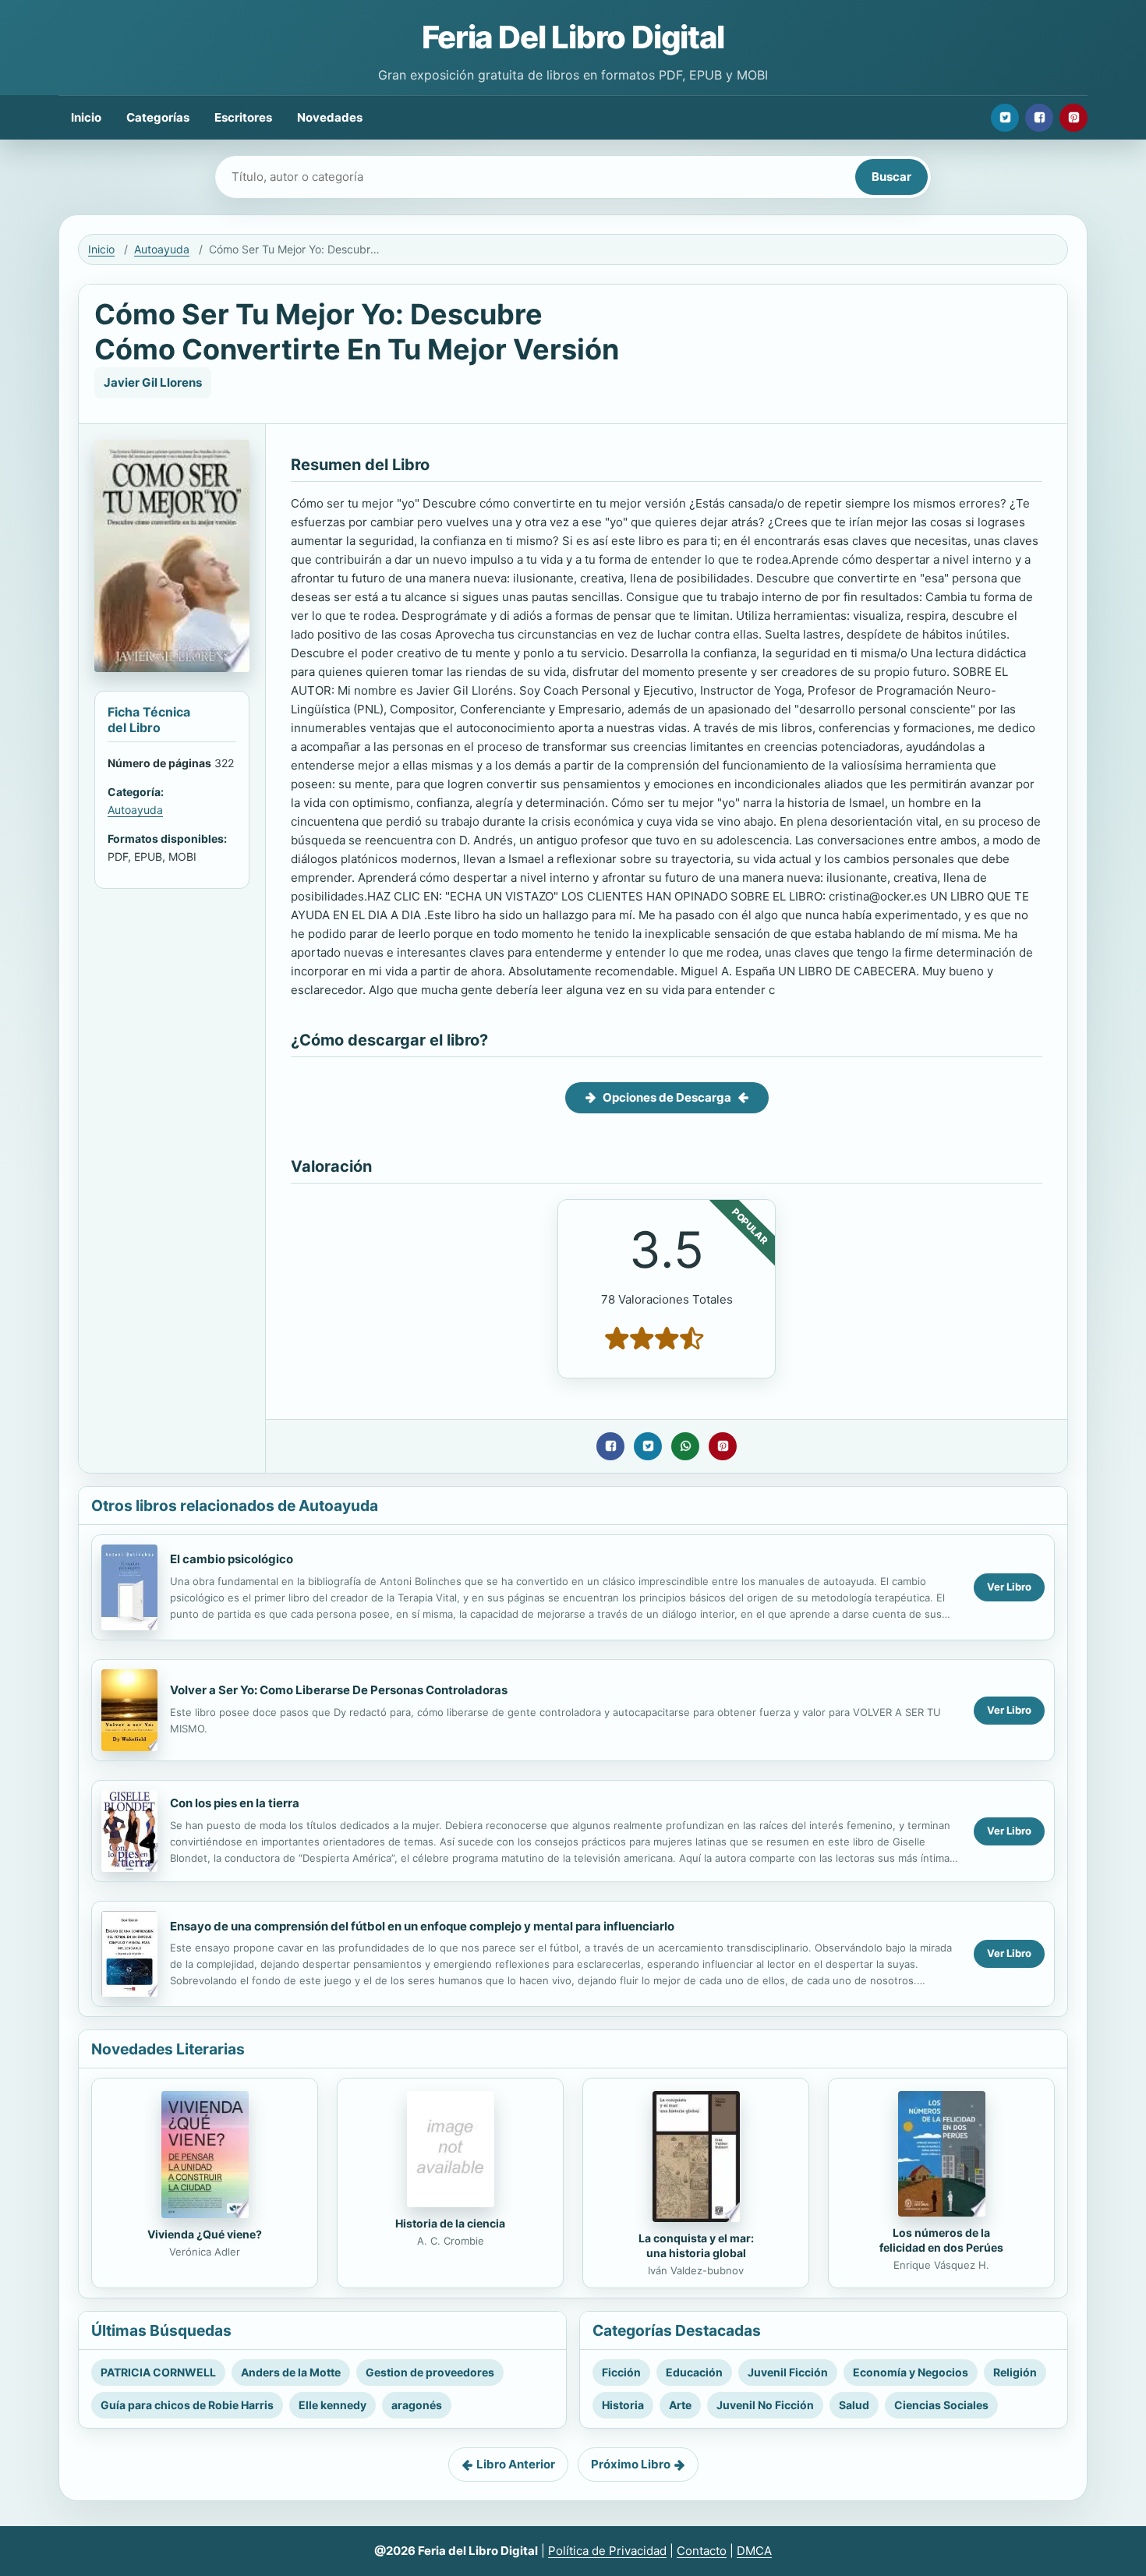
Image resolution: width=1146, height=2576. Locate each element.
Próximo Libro (631, 2464)
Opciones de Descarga (667, 1097)
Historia (623, 2405)
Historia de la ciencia (450, 2223)
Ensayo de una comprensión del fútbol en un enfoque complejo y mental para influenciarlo (422, 1926)
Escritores (243, 117)
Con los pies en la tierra (235, 1803)
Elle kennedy (332, 2405)
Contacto (702, 2551)
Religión (1015, 2372)
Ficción (621, 2372)
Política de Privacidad (607, 2551)
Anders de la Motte (291, 2372)
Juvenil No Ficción (765, 2405)
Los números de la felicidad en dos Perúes (941, 2240)
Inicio (86, 117)
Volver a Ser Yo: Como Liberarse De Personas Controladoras (339, 1690)
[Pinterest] (1073, 118)
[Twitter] (1005, 118)
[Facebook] (1039, 118)
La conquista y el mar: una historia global (696, 2245)
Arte (680, 2405)
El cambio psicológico (232, 1559)
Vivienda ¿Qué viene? (205, 2234)
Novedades (330, 117)
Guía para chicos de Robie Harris (187, 2405)
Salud (854, 2405)
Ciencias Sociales (941, 2405)
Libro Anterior (516, 2464)
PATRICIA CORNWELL (158, 2372)
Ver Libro (1009, 1587)
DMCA (754, 2551)
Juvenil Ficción (788, 2372)
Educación (694, 2372)
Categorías (158, 117)
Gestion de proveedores (430, 2372)
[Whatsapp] (685, 1446)
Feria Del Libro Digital (573, 37)
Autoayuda (162, 249)
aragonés (417, 2405)
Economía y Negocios (911, 2372)
